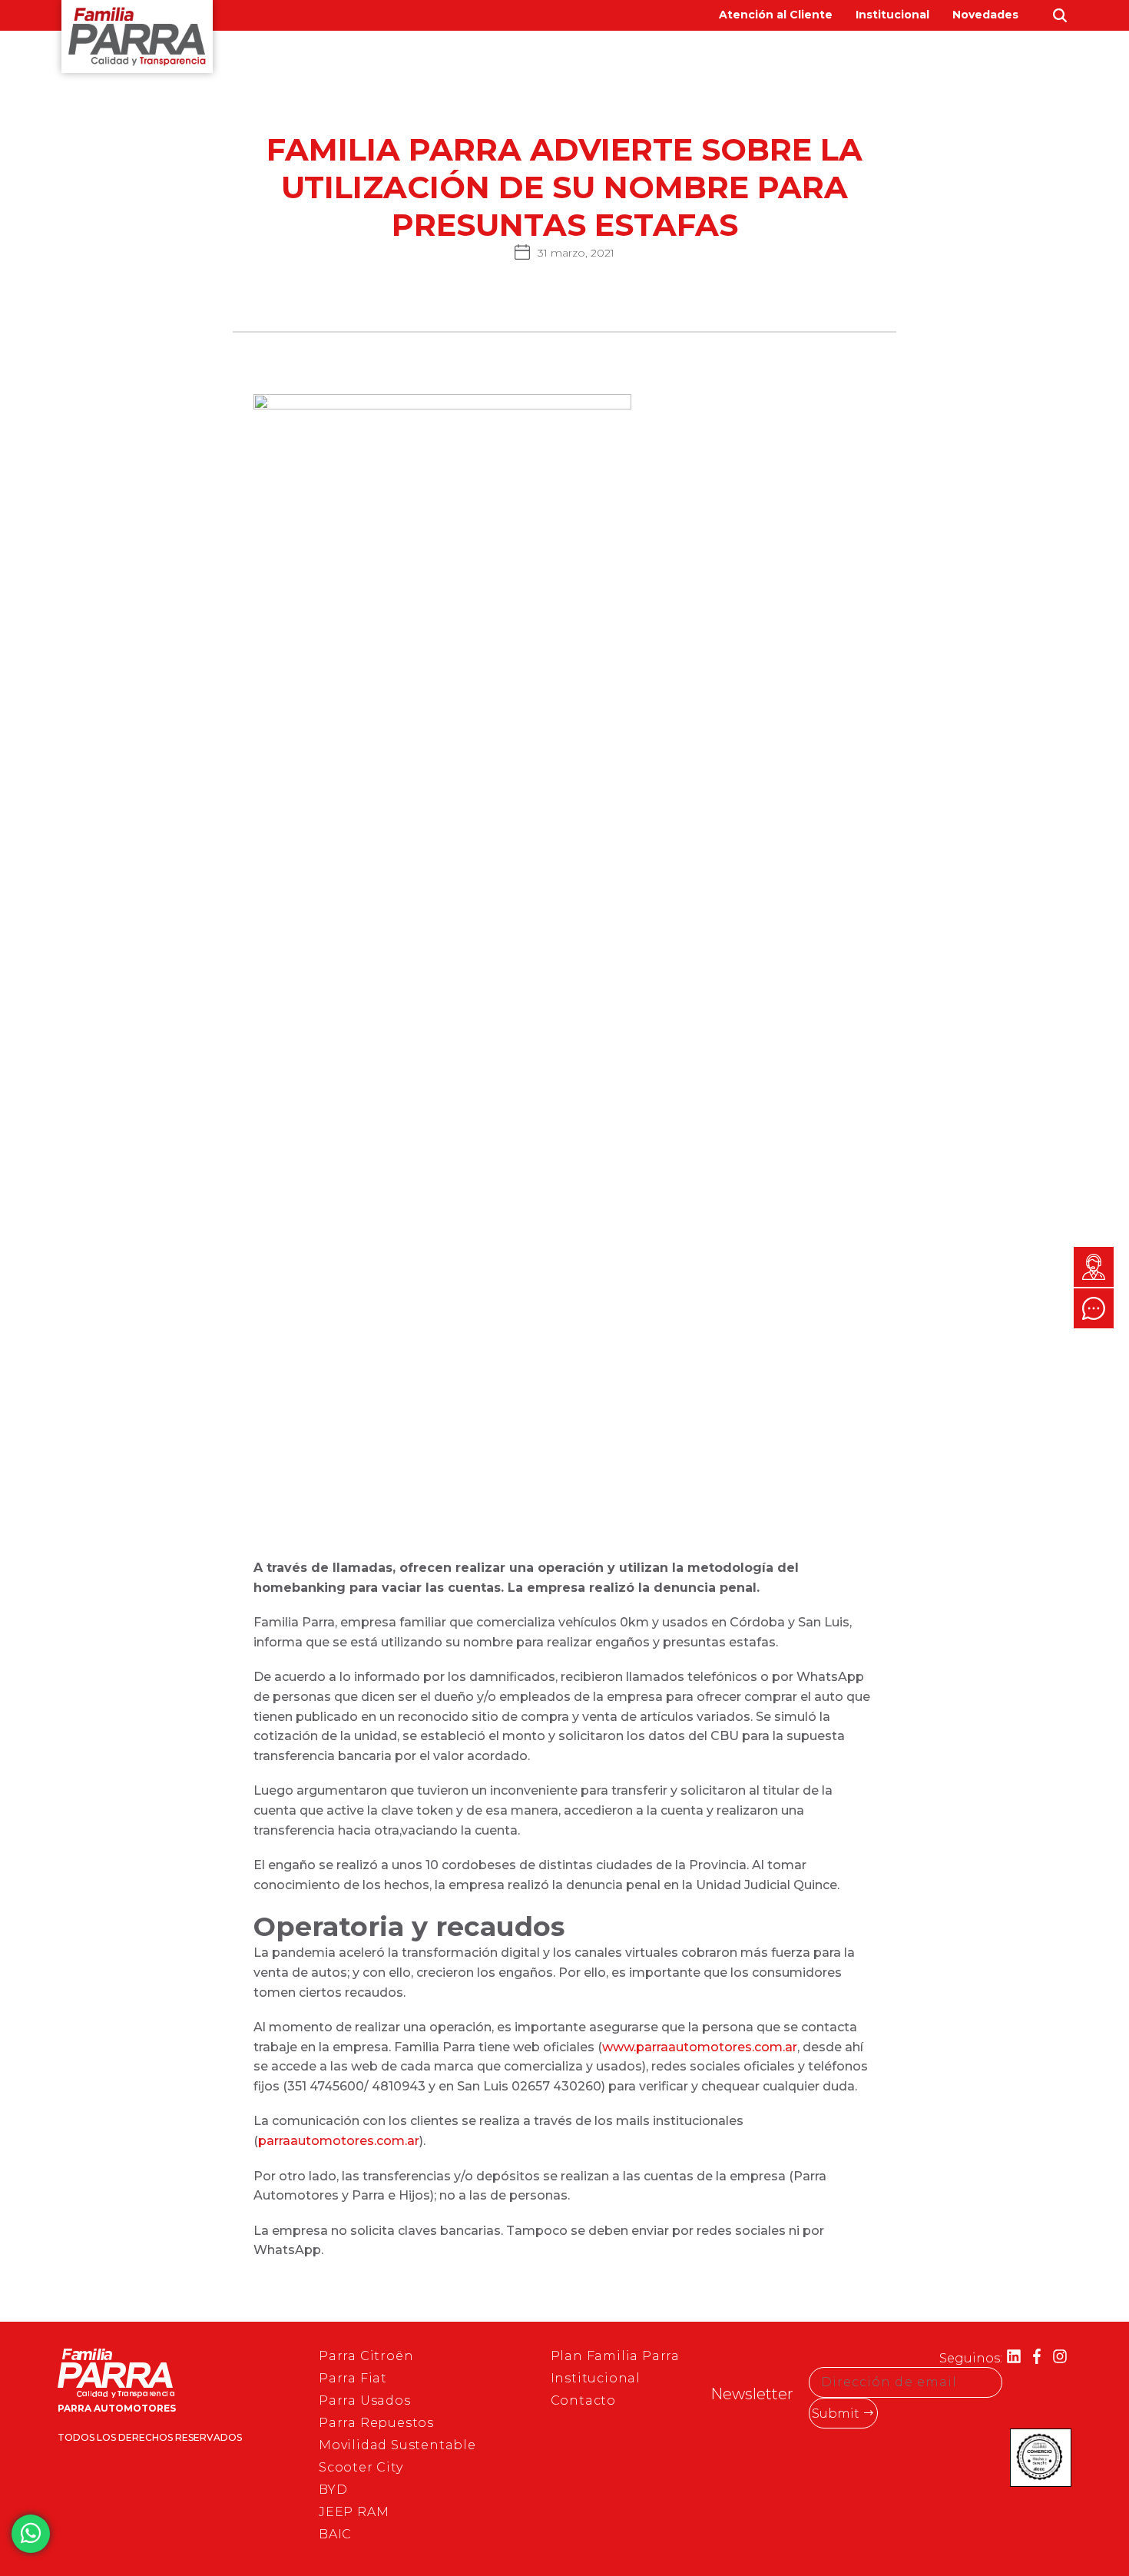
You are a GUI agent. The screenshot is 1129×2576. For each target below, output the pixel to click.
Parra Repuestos (376, 2423)
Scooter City (361, 2467)
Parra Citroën (366, 2356)
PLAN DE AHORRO (1002, 61)
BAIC (825, 61)
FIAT (635, 61)
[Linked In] (1014, 2358)
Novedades (985, 15)
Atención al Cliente (776, 15)
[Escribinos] (1094, 1308)
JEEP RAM (354, 2512)
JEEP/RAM (705, 61)
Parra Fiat (353, 2378)
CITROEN (568, 61)
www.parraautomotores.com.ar (700, 2047)
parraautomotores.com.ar (339, 2141)
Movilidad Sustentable (397, 2445)
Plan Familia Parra (615, 2356)
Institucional (892, 15)
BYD (773, 61)
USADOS (892, 61)
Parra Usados (365, 2400)
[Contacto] (1094, 1267)
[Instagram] (1060, 2358)
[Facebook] (1037, 2358)
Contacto (583, 2400)
